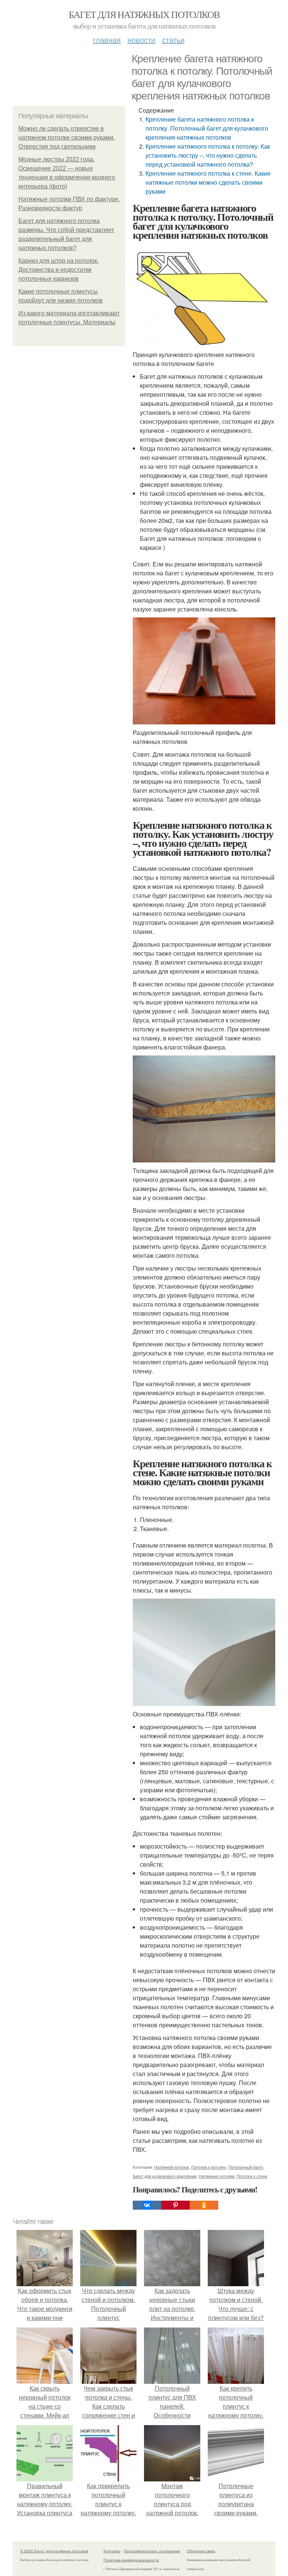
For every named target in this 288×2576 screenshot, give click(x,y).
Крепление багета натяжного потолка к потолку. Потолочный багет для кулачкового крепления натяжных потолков (207, 128)
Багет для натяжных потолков (144, 14)
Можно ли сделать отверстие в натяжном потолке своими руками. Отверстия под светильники (67, 138)
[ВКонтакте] (147, 2205)
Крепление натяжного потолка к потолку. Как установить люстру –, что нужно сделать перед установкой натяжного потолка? (208, 155)
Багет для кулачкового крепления (165, 2176)
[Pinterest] (175, 2205)
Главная (107, 40)
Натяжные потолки (217, 2176)
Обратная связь (201, 2551)
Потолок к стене (252, 2176)
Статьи (173, 40)
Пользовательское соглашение (152, 2551)
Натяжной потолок (172, 2167)
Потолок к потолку (209, 2167)
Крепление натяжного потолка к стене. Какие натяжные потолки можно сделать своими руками (208, 182)
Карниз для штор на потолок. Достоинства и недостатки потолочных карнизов (58, 270)
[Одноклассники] (204, 2205)
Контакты (112, 2551)
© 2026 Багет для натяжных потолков (54, 2551)
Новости (141, 40)
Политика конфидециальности (131, 2560)
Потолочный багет (246, 2167)
